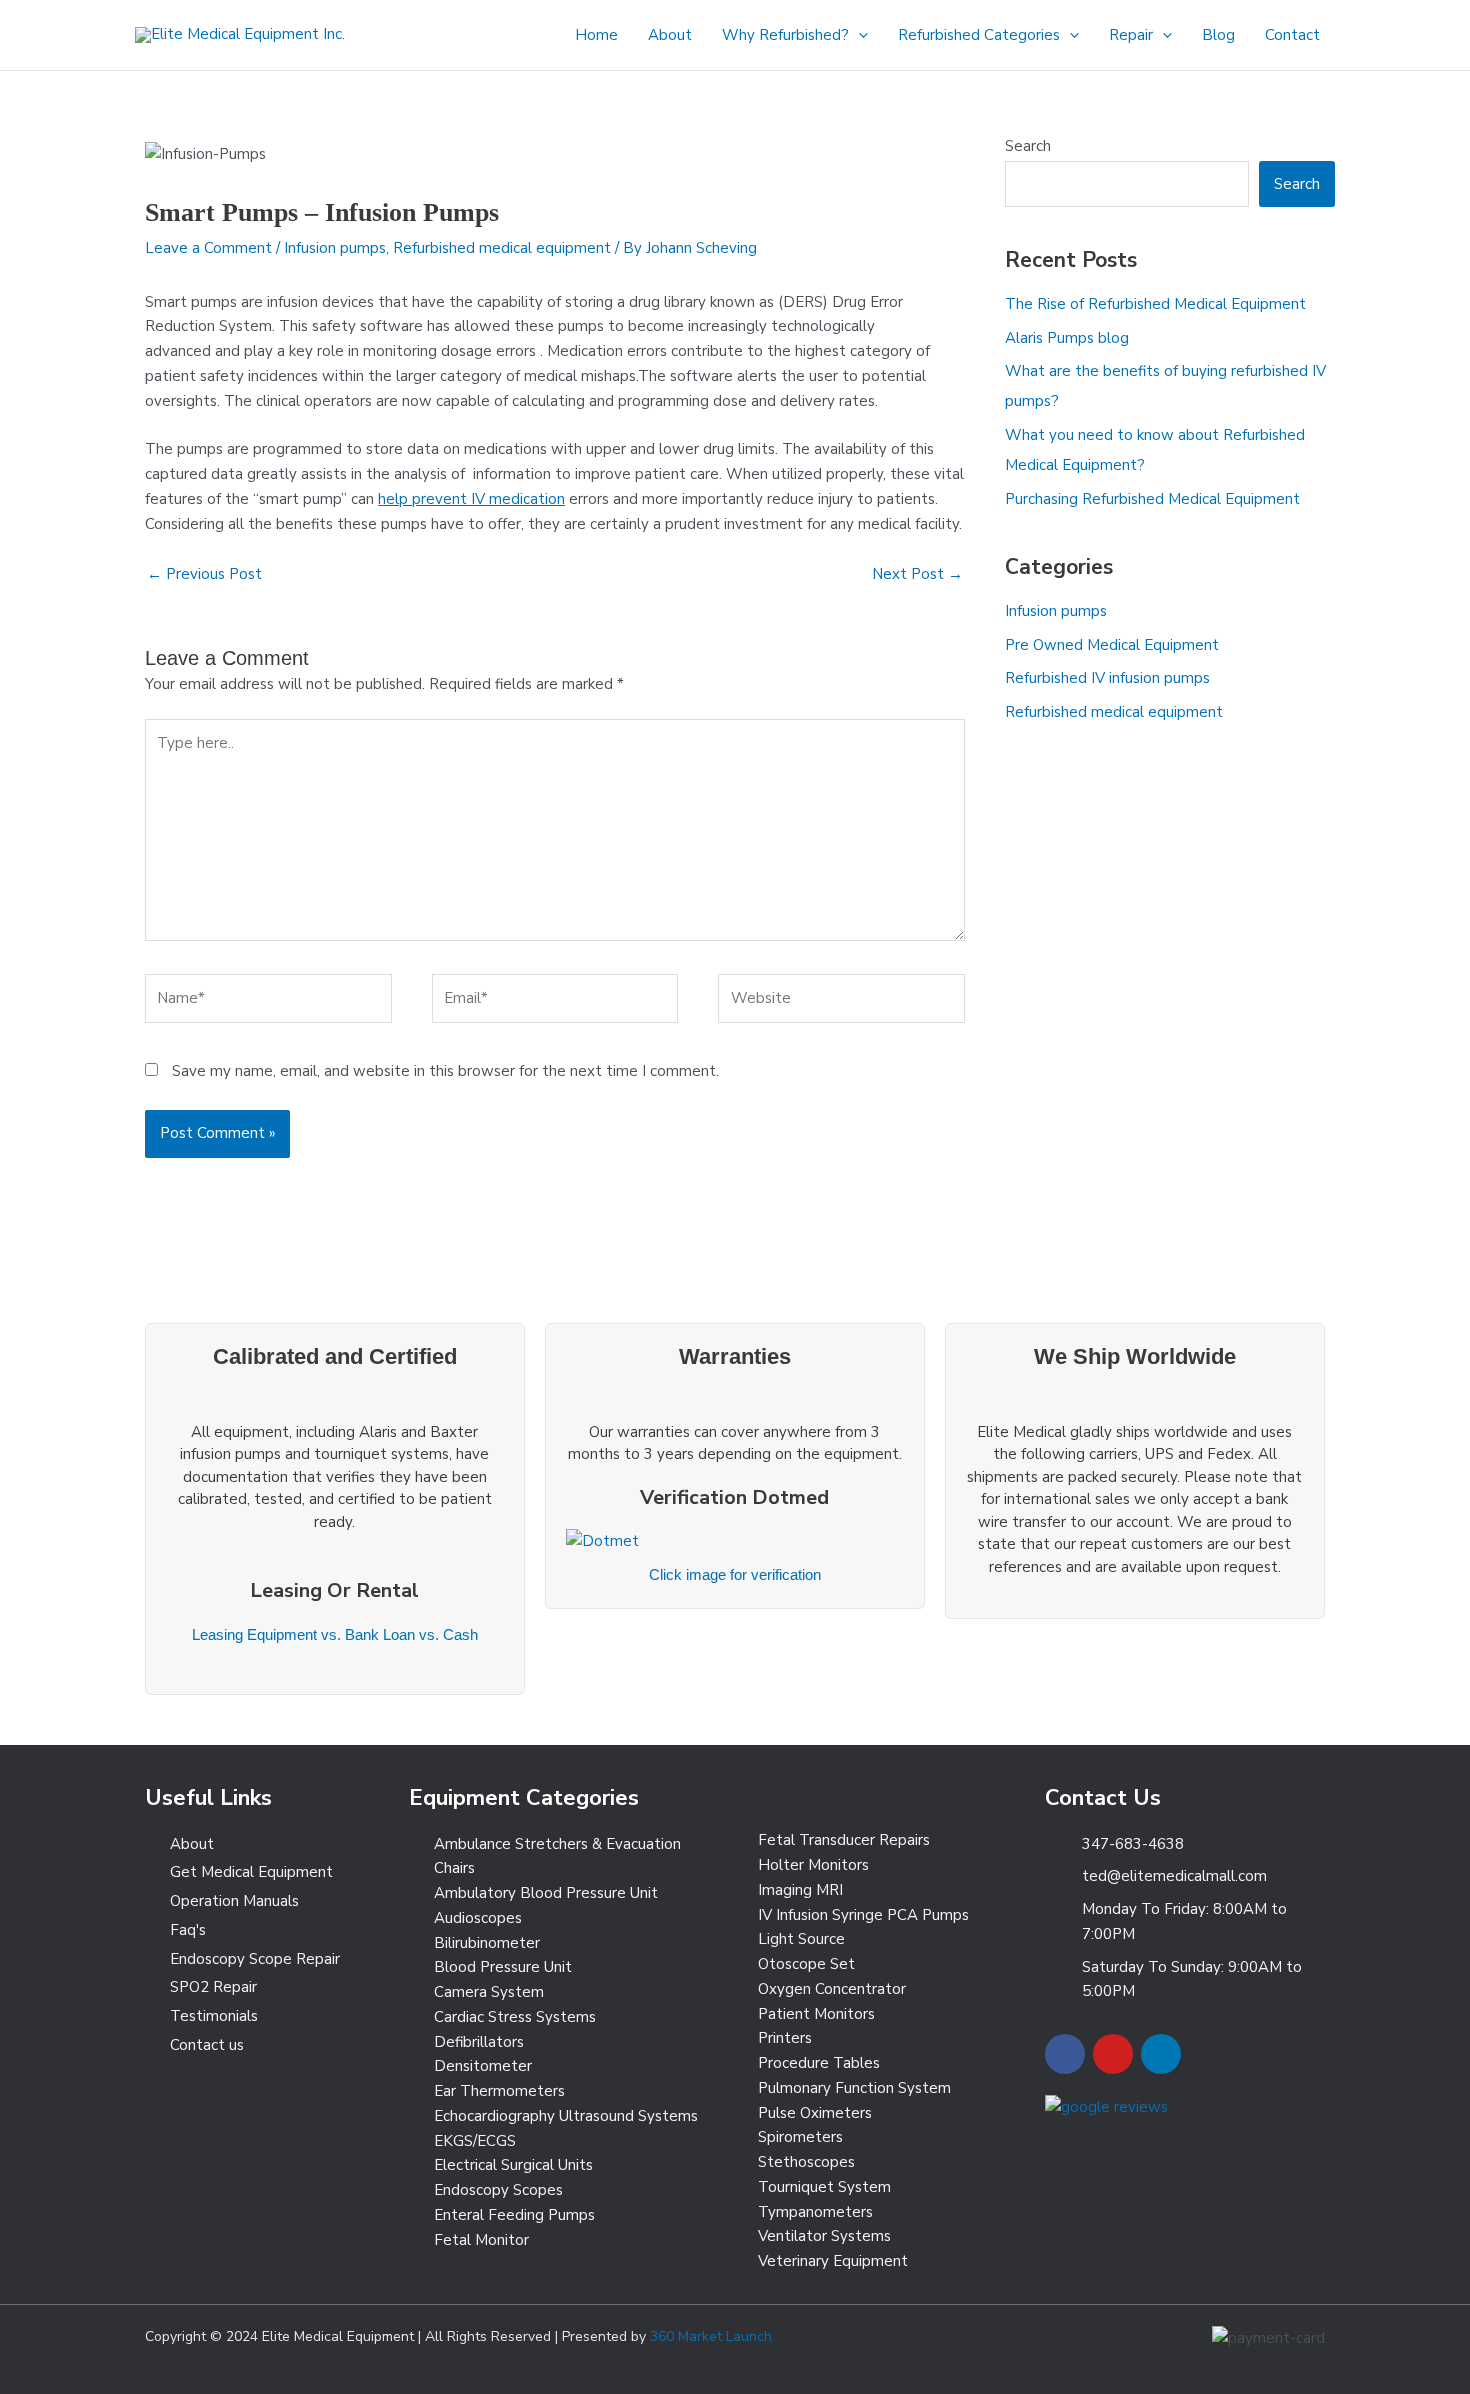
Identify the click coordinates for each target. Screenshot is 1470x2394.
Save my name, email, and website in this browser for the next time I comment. (445, 1071)
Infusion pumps (335, 248)
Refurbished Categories (979, 35)
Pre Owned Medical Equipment (1112, 645)
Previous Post (204, 574)
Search (1028, 146)
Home (596, 35)
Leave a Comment (208, 248)
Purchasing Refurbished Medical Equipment (1152, 499)
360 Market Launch (711, 2336)
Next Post (917, 574)
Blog (1218, 35)
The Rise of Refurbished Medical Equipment (1155, 304)
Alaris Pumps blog (1067, 338)
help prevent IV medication (471, 499)
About (670, 35)
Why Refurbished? (785, 35)
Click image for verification (735, 1574)
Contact (1292, 35)
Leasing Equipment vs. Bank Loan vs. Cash (335, 1634)
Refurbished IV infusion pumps (1107, 678)
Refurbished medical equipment (502, 248)
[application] (858, 35)
